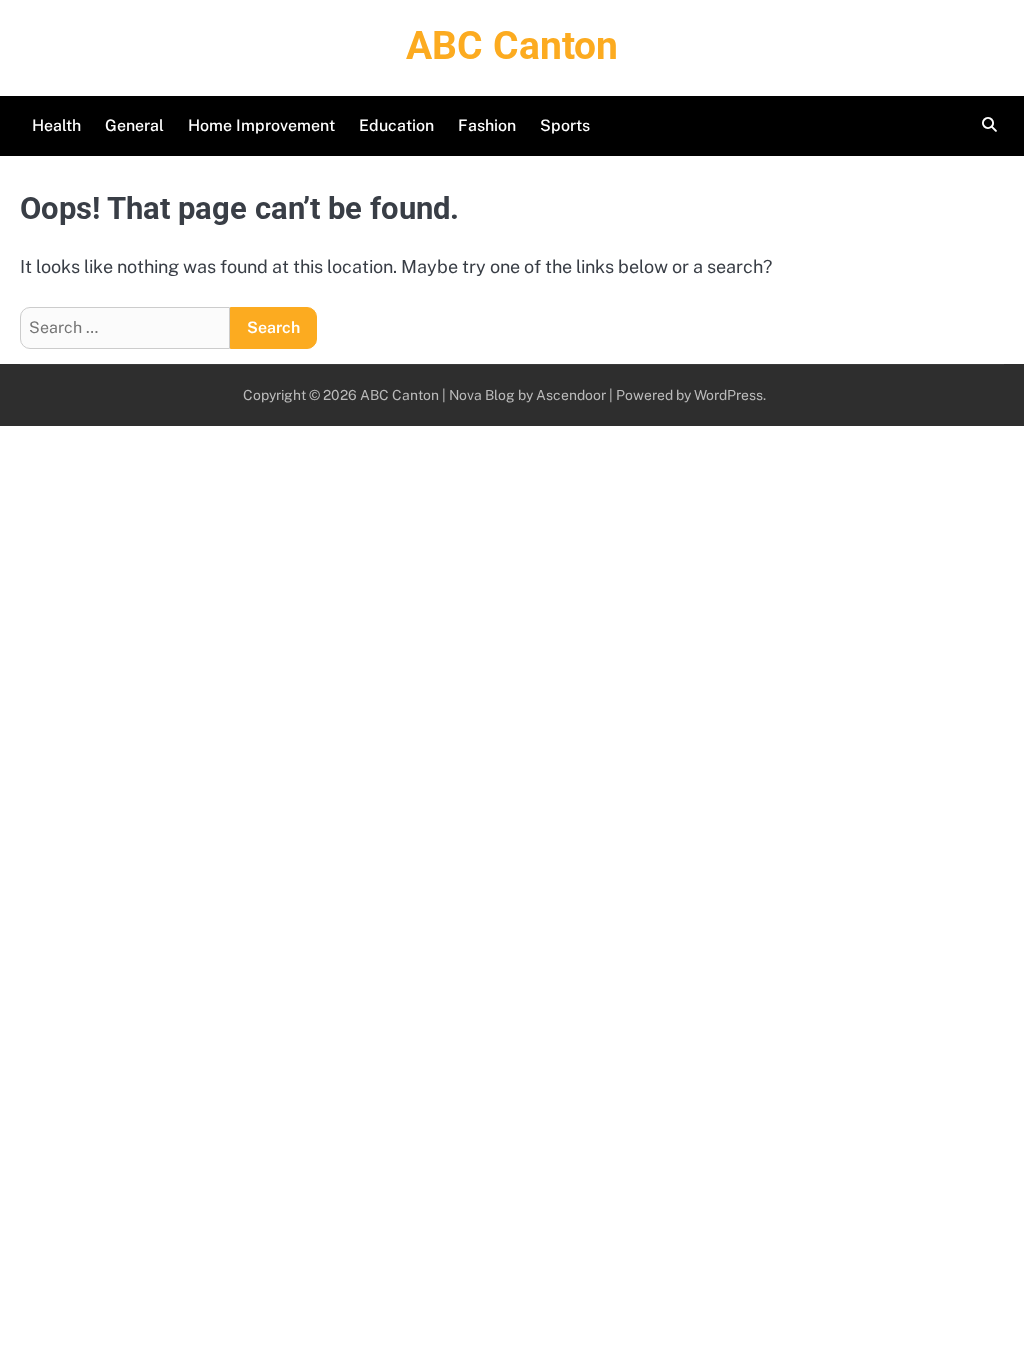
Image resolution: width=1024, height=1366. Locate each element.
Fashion (487, 125)
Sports (565, 125)
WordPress (728, 395)
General (134, 125)
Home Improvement (261, 125)
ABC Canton (512, 46)
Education (396, 125)
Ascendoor (571, 395)
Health (56, 125)
